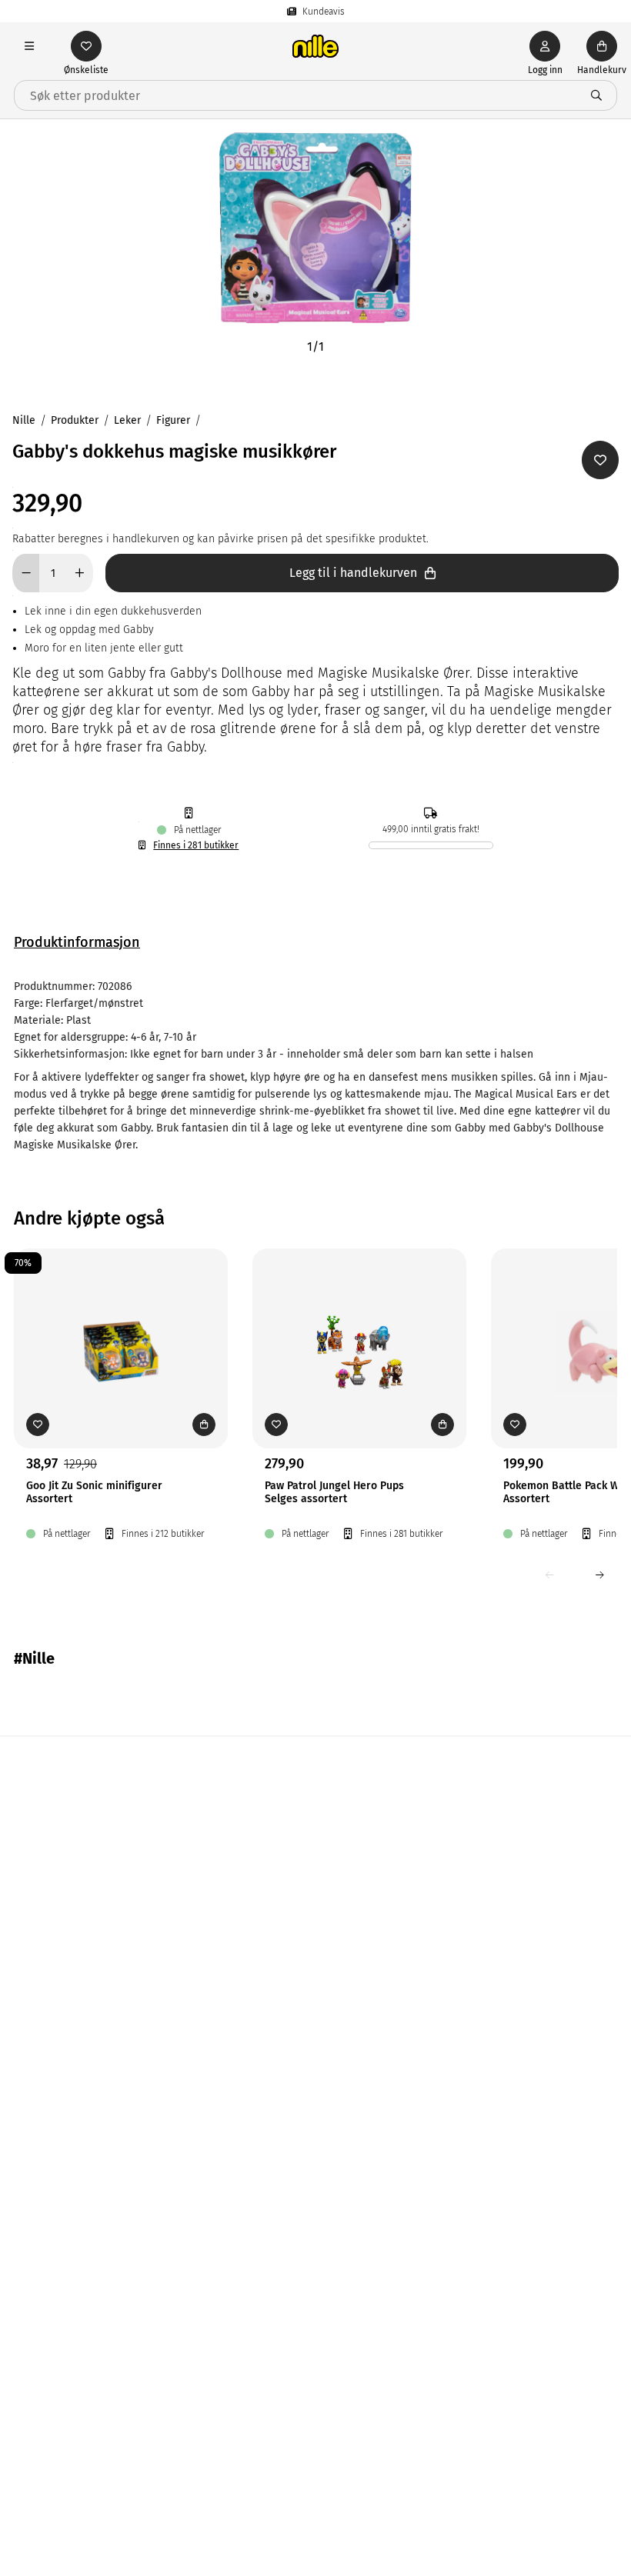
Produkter (75, 420)
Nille (24, 420)
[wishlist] (86, 46)
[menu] (29, 46)
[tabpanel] (315, 1066)
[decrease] (26, 573)
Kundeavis (324, 12)
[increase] (80, 573)
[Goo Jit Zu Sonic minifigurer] (121, 1325)
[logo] (315, 46)
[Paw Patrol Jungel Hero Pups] (359, 1325)
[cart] (602, 46)
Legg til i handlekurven (353, 573)
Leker (127, 420)
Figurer (173, 420)
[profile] (545, 46)
